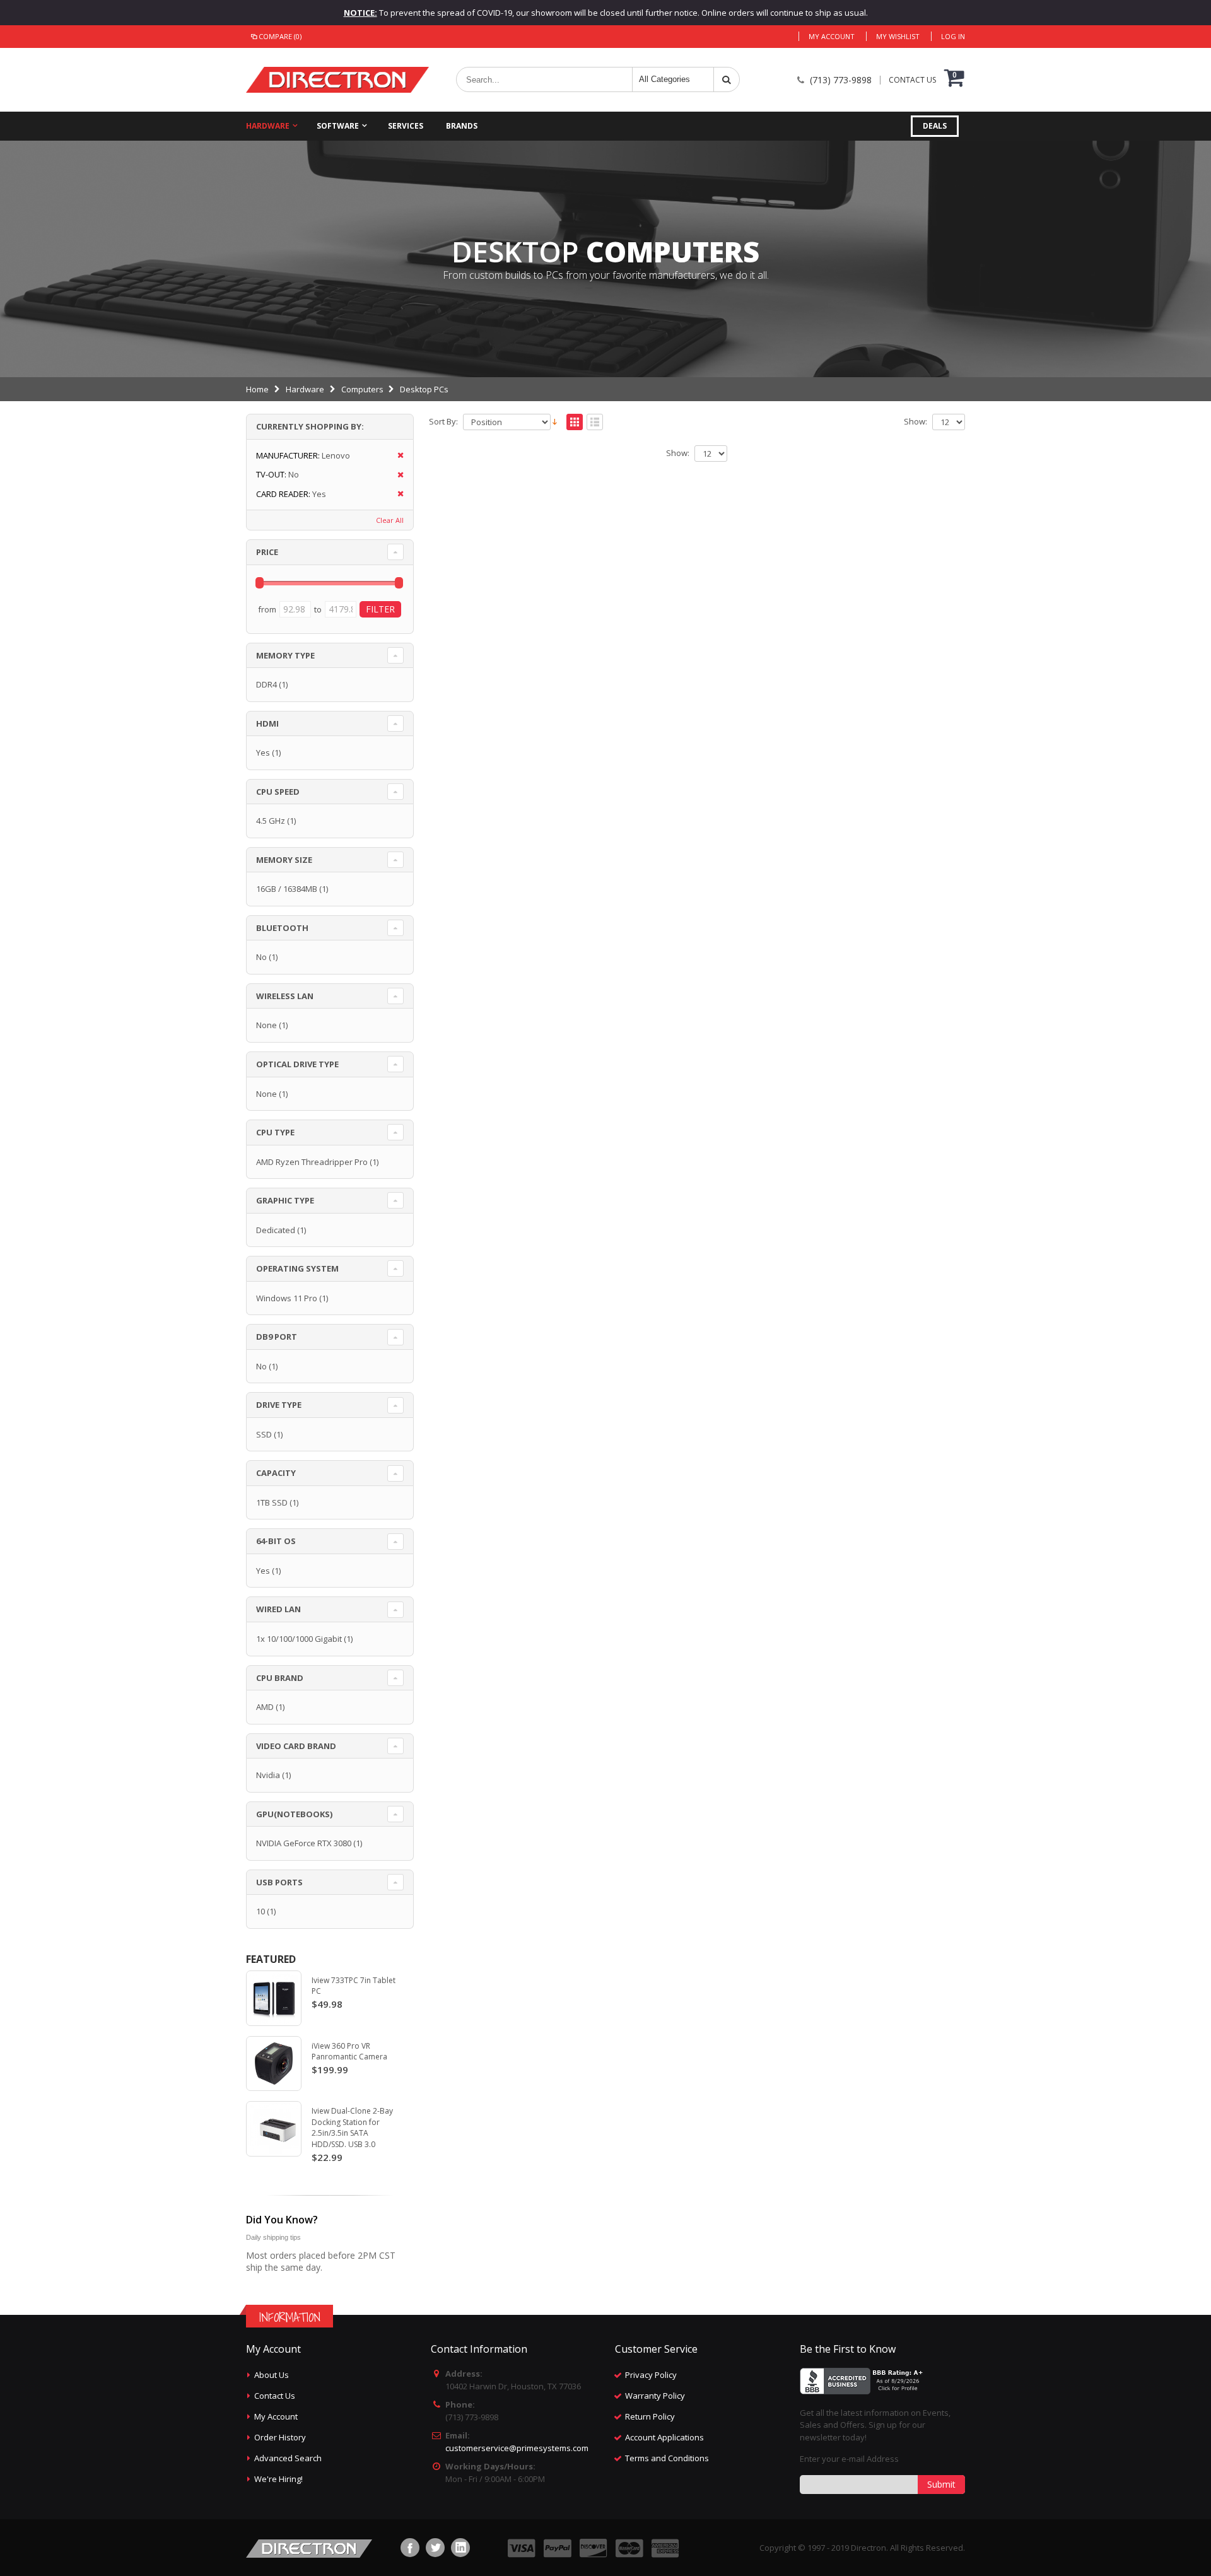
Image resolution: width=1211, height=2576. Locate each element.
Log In (953, 36)
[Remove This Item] (396, 456)
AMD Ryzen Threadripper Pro (312, 1162)
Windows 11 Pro (287, 1298)
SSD (264, 1434)
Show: (916, 422)
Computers (362, 389)
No (261, 957)
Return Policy (650, 2416)
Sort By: (443, 422)
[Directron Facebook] (410, 2548)
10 (260, 1911)
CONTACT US (912, 80)
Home (257, 389)
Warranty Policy (655, 2396)
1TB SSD (272, 1502)
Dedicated (276, 1230)
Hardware (268, 126)
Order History (280, 2437)
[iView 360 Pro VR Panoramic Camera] (274, 2064)
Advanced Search (288, 2458)
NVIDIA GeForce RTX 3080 (304, 1843)
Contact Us (275, 2396)
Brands (462, 126)
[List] (595, 423)
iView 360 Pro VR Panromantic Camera (349, 2052)
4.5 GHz (271, 821)
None (266, 1025)
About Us (272, 2375)
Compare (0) (280, 36)
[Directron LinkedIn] (460, 2548)
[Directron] (337, 80)
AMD (265, 1707)
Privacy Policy (651, 2375)
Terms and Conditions (667, 2458)
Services (406, 126)
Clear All (390, 520)
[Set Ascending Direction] (555, 421)
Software (338, 126)
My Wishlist (898, 36)
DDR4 (266, 684)
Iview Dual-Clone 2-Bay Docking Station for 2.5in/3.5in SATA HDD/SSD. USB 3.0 (352, 2128)
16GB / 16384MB (287, 889)
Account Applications (664, 2437)
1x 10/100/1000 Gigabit (299, 1639)
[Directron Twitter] (435, 2548)
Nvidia (268, 1775)
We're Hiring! (278, 2479)
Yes (263, 752)
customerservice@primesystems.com (517, 2448)
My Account (832, 36)
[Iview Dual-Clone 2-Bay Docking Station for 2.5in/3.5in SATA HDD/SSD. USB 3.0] (274, 2129)
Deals (935, 126)
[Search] (727, 79)
